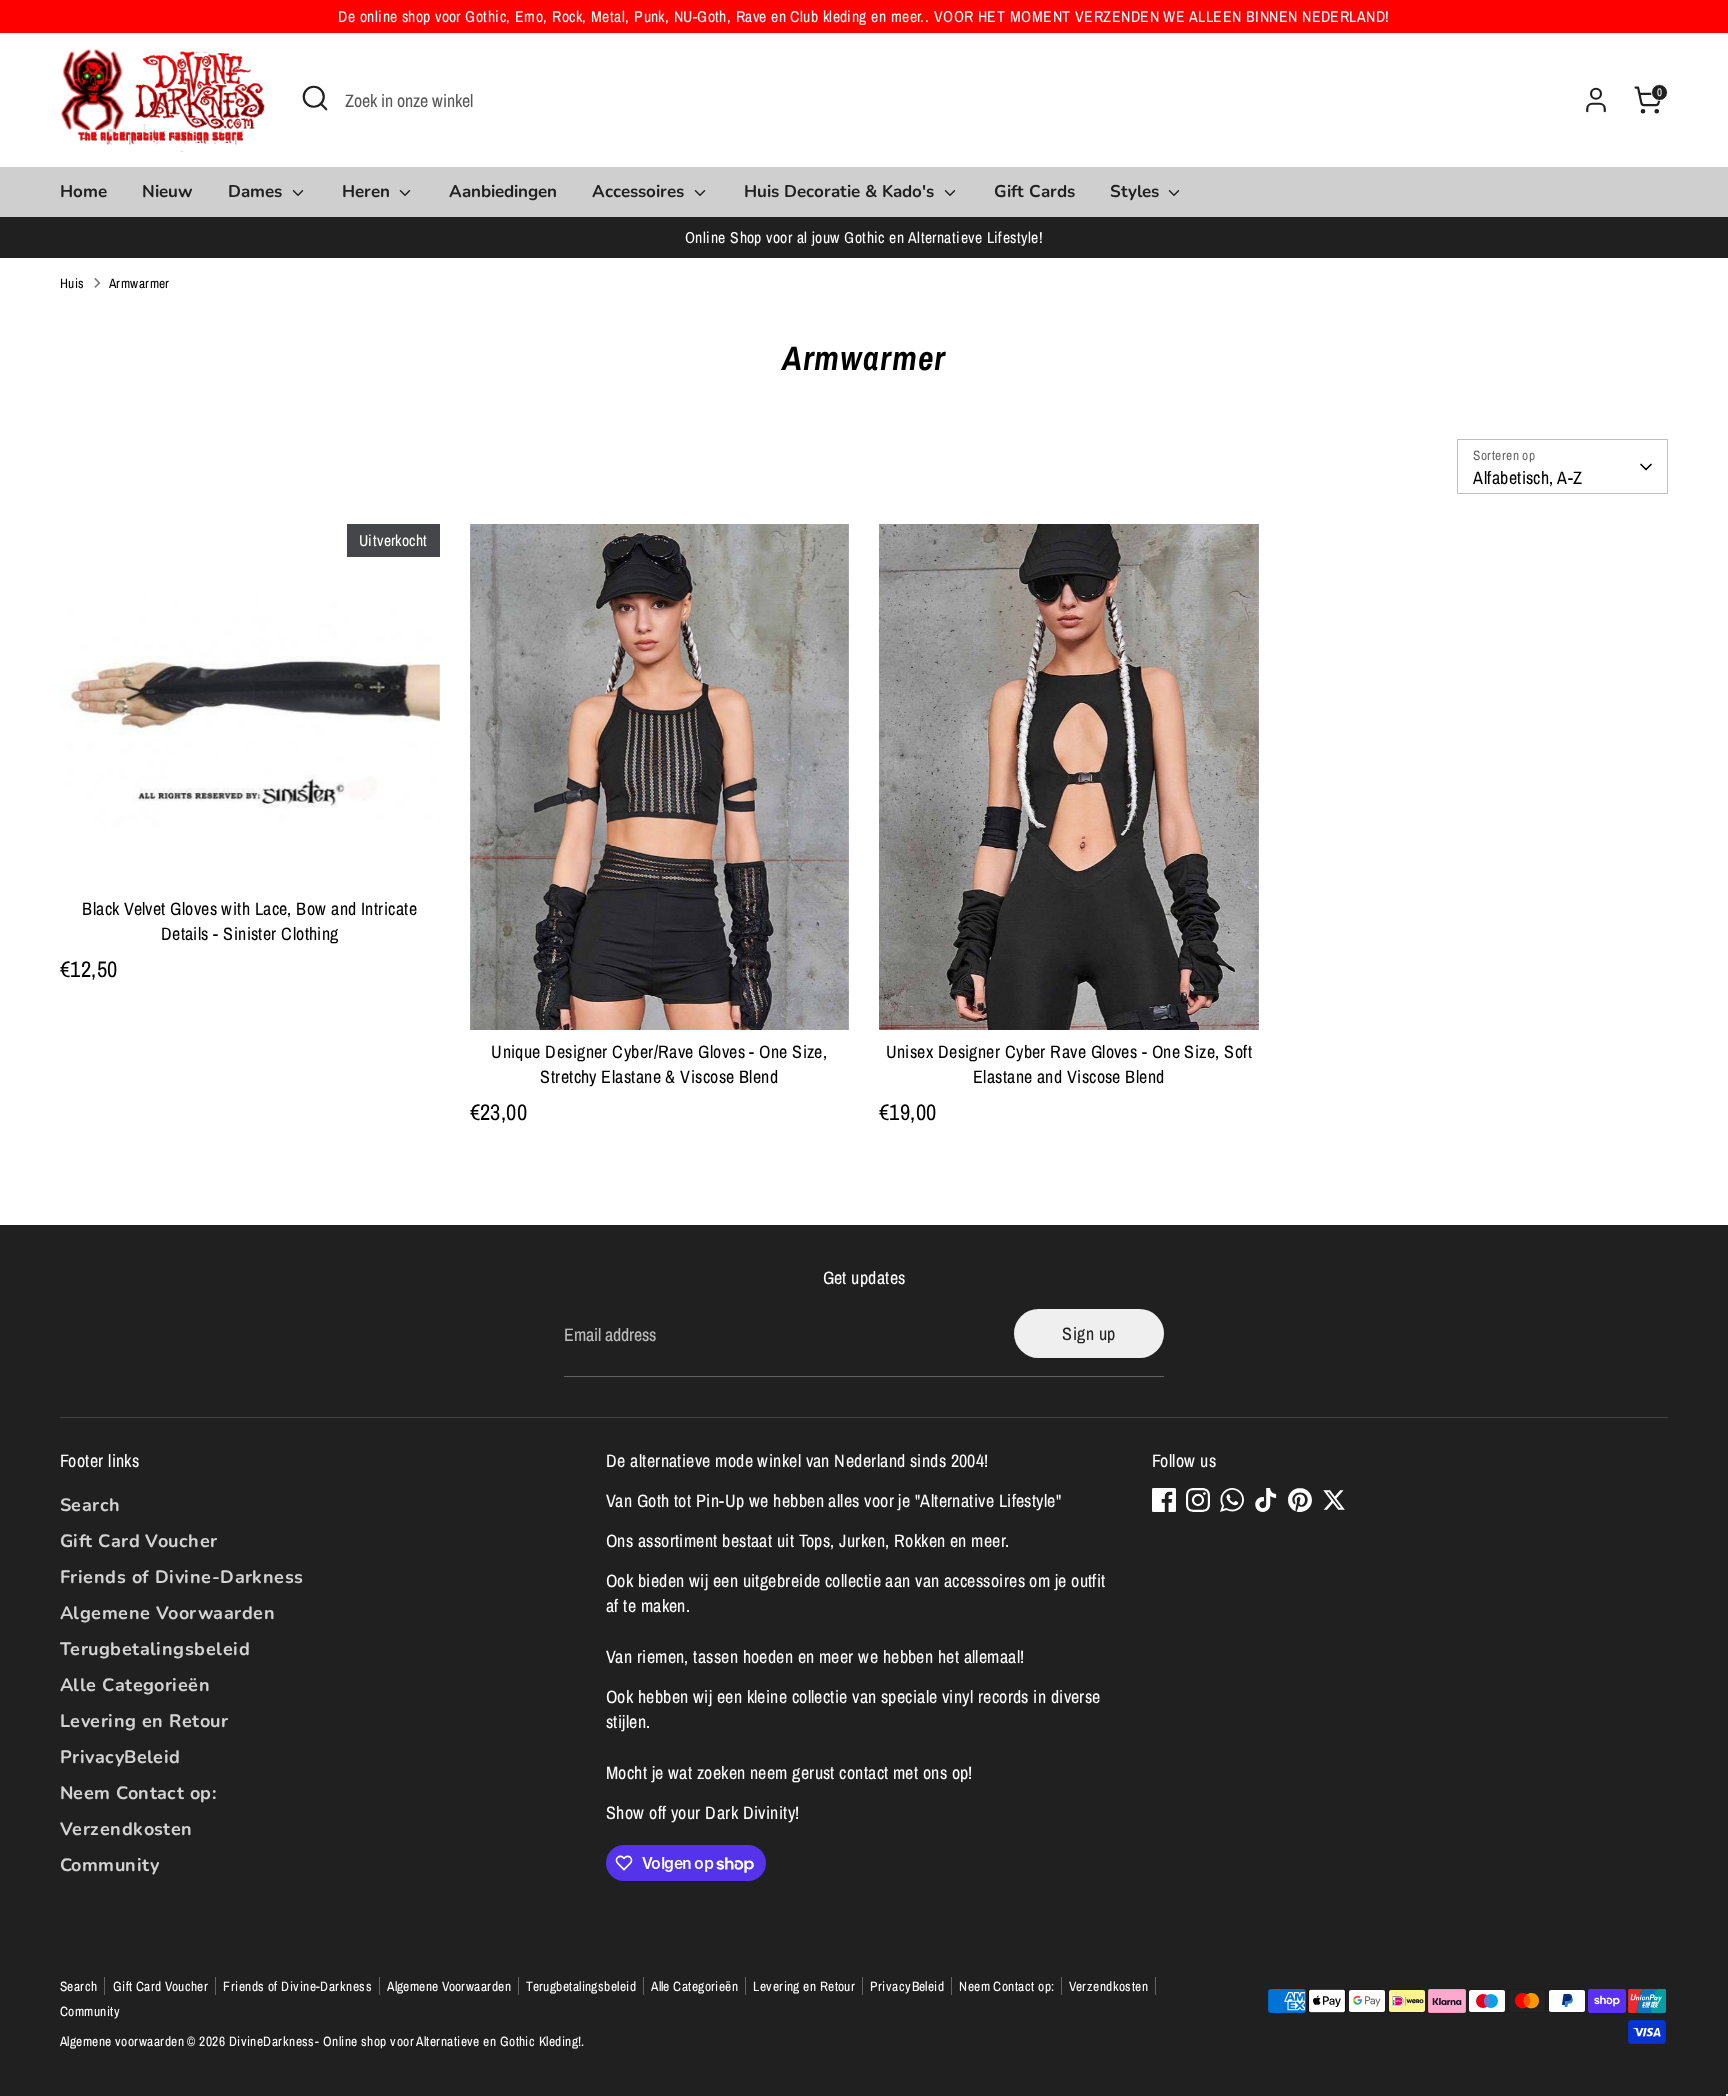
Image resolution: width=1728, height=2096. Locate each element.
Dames (257, 191)
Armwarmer (139, 283)
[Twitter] (1334, 1500)
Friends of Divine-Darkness (182, 1577)
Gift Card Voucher (139, 1541)
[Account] (1596, 100)
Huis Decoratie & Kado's (841, 191)
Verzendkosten (126, 1829)
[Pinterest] (1300, 1500)
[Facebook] (1164, 1500)
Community (109, 1865)
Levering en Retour (144, 1721)
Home (83, 191)
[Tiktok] (1266, 1500)
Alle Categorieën (135, 1685)
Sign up (1088, 1333)
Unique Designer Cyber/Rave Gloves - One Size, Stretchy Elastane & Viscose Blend (659, 1064)
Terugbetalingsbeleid (155, 1649)
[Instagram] (1198, 1500)
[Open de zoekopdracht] (315, 98)
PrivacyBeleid (120, 1757)
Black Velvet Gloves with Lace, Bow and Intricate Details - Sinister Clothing (249, 921)
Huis (72, 283)
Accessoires (640, 191)
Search (90, 1505)
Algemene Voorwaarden (167, 1613)
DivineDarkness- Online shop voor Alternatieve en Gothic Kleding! (405, 2041)
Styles (1137, 191)
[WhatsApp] (1232, 1500)
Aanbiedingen (503, 191)
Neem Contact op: (138, 1793)
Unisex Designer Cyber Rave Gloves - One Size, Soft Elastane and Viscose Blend (1069, 1064)
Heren (368, 191)
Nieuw (167, 191)
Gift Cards (1034, 191)
